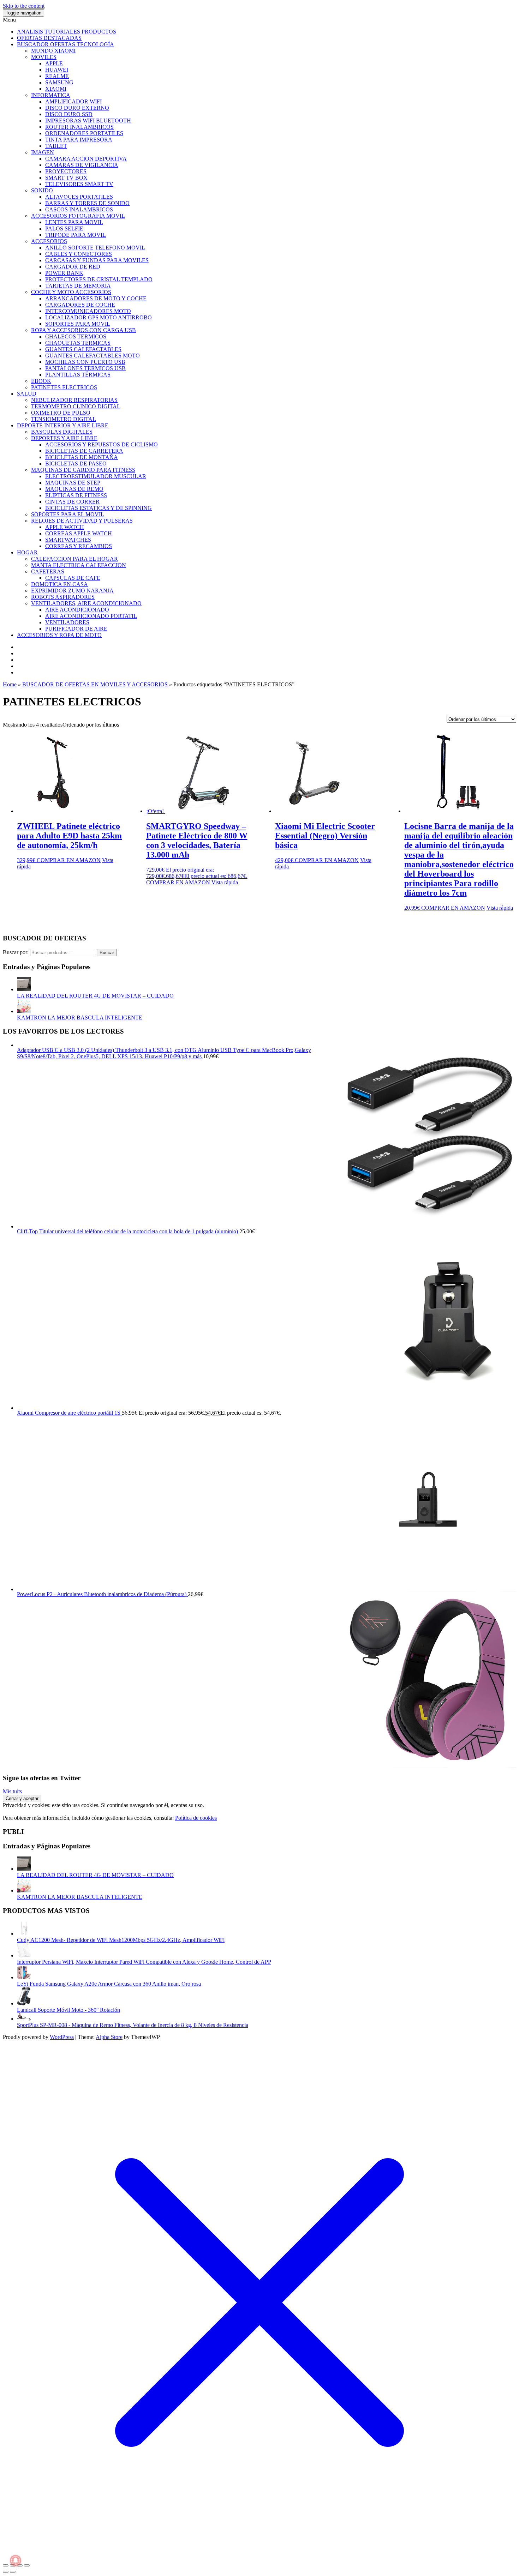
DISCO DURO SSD (69, 114)
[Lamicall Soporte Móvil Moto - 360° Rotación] (24, 2003)
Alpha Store (109, 2037)
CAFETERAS (48, 571)
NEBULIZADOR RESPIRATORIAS (74, 400)
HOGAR (27, 552)
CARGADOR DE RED (73, 267)
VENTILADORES (67, 622)
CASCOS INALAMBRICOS (79, 209)
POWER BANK (64, 273)
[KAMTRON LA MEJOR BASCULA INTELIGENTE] (24, 1011)
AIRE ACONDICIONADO (77, 610)
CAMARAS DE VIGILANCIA (82, 165)
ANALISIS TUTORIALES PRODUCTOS (67, 32)
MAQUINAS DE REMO (74, 489)
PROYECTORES (66, 171)
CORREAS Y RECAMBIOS (79, 546)
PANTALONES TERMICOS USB (85, 368)
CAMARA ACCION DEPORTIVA (86, 159)
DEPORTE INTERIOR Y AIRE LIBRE (63, 425)
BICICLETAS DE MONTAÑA (82, 457)
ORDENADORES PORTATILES (84, 133)
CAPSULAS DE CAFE (73, 578)
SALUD (27, 394)
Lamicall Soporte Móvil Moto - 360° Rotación (68, 2010)
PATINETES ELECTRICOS (64, 387)
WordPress (62, 2037)
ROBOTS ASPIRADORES (63, 597)
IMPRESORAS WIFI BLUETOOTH (88, 121)
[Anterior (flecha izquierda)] (6, 2572)
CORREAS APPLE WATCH (79, 533)
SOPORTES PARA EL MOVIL (68, 514)
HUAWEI (57, 70)
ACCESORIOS (49, 241)
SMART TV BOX (66, 178)
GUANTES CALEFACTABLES (83, 349)
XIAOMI (56, 89)
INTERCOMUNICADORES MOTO (88, 311)
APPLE (54, 63)
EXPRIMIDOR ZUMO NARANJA (72, 591)
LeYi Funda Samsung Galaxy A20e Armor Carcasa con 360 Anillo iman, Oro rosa (109, 1984)
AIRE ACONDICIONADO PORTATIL (91, 616)
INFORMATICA (51, 95)
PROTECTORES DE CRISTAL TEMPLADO (99, 279)
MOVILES (44, 57)
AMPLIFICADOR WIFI (73, 101)
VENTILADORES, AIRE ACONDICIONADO (86, 603)
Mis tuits (12, 1791)
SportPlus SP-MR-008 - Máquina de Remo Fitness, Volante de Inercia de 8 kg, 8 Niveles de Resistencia (133, 2025)
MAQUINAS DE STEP (73, 483)
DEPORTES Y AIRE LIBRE (64, 438)
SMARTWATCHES (68, 540)
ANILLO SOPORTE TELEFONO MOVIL (95, 248)
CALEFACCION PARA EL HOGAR (74, 559)
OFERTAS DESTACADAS (49, 38)
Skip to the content (24, 6)
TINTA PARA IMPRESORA (79, 140)
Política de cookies (196, 1818)
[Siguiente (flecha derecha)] (13, 2572)
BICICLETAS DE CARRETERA (84, 451)
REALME (57, 76)
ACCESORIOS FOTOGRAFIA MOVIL (78, 216)
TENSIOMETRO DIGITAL (64, 419)
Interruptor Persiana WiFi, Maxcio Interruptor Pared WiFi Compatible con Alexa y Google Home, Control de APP (144, 1962)
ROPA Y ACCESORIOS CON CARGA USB (83, 330)
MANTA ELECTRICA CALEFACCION (79, 565)
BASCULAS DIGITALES (62, 432)
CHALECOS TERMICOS (76, 336)
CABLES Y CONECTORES (79, 254)
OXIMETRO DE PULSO (61, 413)
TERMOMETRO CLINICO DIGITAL (76, 406)
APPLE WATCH (65, 527)
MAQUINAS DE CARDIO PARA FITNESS (83, 470)
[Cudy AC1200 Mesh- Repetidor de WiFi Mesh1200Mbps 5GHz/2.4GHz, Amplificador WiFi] (24, 1934)
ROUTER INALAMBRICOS (79, 127)
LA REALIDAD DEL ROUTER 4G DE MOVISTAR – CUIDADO (95, 996)
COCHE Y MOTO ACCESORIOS (71, 292)
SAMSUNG (59, 82)
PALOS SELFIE (64, 228)
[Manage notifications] (16, 2560)
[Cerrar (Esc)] (27, 2565)
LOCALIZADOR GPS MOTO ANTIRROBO (99, 317)
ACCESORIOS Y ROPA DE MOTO (59, 635)
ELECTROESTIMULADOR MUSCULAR (96, 476)
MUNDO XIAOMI (53, 51)
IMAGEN (43, 152)
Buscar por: (16, 952)
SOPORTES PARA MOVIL (78, 324)
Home (10, 684)
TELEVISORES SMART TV (79, 184)
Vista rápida (225, 882)
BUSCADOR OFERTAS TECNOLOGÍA (65, 44)
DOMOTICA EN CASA (59, 584)
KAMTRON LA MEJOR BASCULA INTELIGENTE (80, 1018)
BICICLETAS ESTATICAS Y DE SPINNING (99, 508)
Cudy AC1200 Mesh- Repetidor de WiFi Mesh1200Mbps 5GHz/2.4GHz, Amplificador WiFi (121, 1940)
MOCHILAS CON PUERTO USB (85, 362)
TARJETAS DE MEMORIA (78, 286)
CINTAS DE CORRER (72, 502)
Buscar (107, 953)
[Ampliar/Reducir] (6, 2565)
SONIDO (42, 190)
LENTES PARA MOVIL (74, 222)
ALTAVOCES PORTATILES (79, 197)
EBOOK (41, 381)
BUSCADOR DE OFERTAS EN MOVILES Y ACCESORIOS (95, 684)
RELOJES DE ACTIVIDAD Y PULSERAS (82, 521)
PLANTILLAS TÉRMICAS (78, 375)
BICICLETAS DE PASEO (76, 464)
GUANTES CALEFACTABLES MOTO (93, 356)
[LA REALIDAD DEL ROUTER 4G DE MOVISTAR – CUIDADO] (24, 989)
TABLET (56, 146)
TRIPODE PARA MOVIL (76, 235)
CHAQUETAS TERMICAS (78, 343)
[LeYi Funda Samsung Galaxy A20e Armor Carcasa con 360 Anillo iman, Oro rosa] (24, 1977)
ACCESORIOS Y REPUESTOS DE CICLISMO (102, 444)
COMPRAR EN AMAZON (69, 860)
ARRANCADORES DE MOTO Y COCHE (96, 298)
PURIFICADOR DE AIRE (76, 629)
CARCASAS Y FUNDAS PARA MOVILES (97, 260)
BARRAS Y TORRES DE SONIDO (87, 203)
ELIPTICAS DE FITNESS (76, 495)
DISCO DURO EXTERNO (77, 108)
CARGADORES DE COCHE (80, 305)
